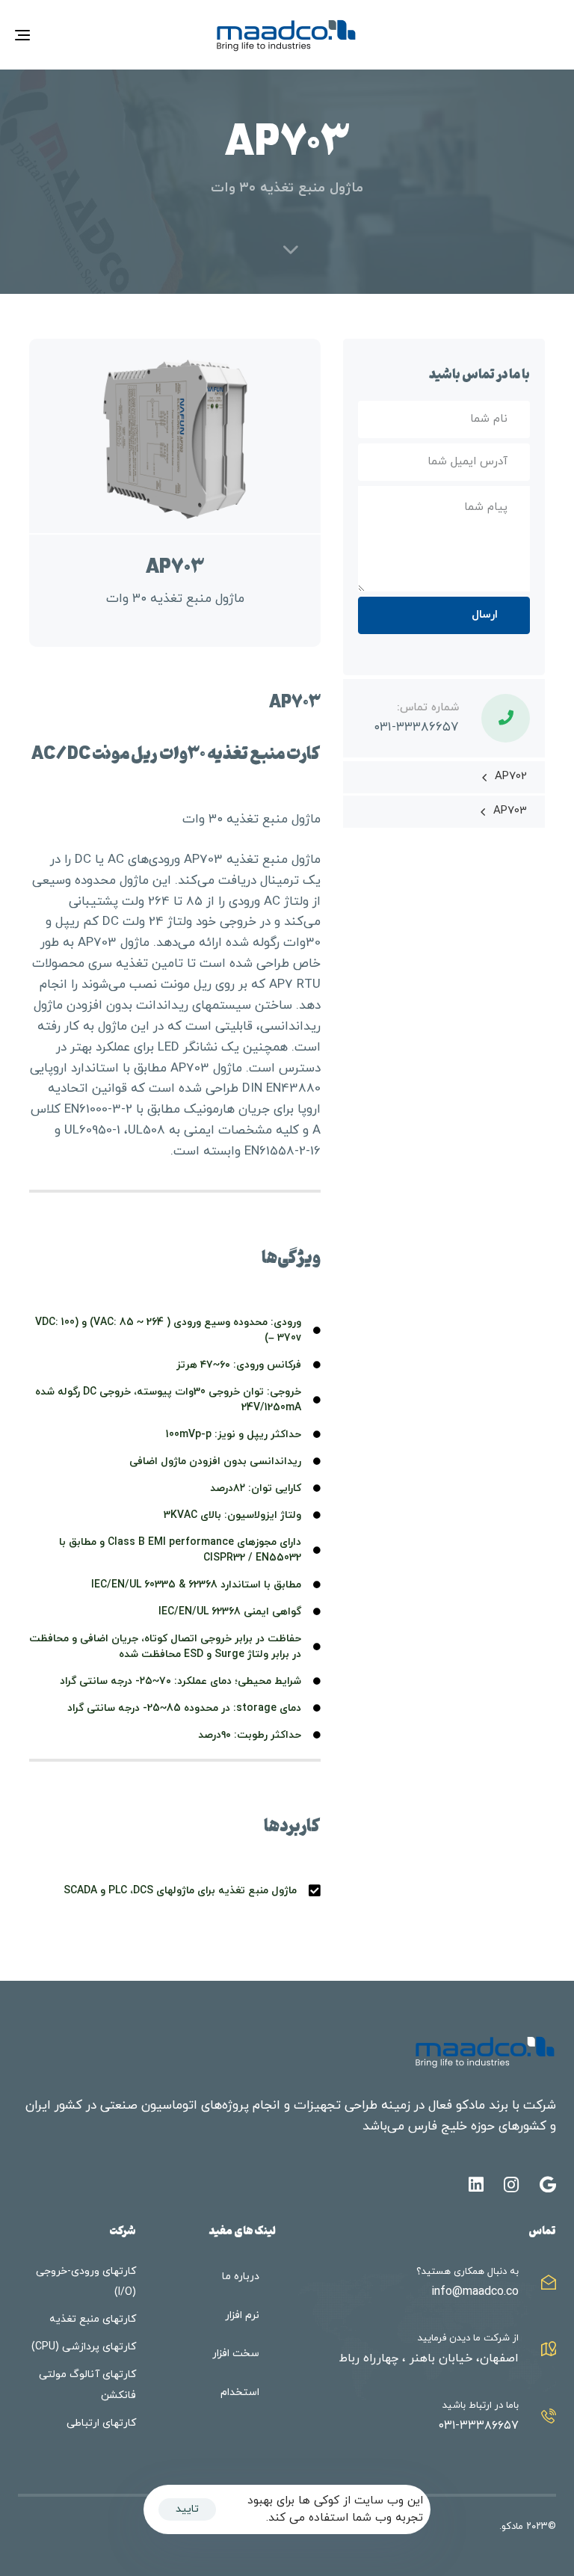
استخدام (240, 2392)
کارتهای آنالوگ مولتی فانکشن (87, 2385)
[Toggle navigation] (106, 35)
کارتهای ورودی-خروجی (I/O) (86, 2282)
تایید (187, 2509)
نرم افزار (242, 2315)
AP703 (510, 811)
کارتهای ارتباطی (101, 2423)
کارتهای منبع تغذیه (93, 2319)
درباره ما (241, 2277)
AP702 (511, 777)
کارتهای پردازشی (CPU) (84, 2347)
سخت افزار (236, 2354)
